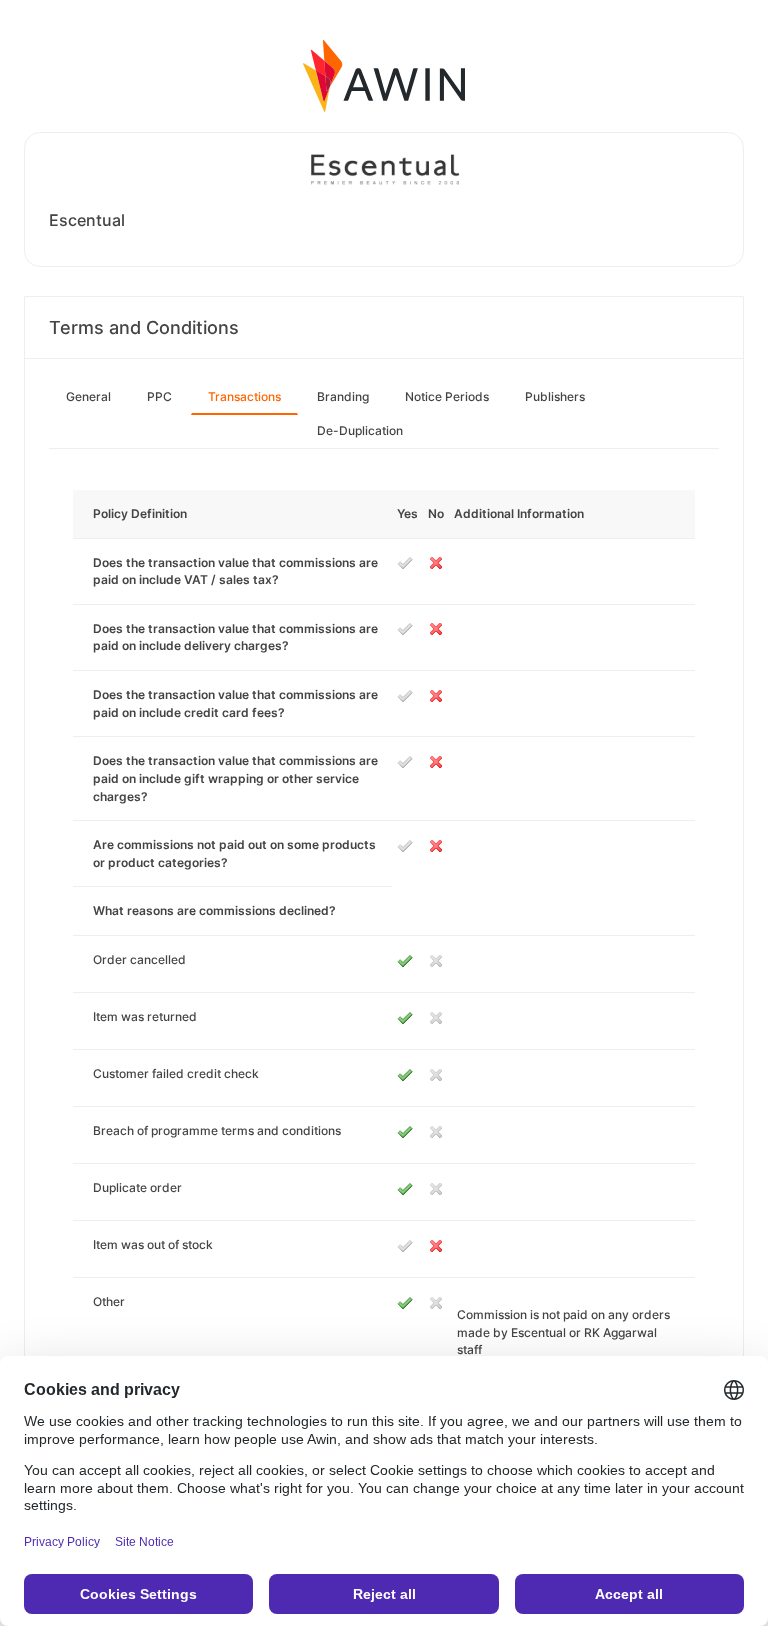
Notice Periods (447, 396)
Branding (343, 396)
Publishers (555, 396)
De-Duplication (360, 430)
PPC (159, 396)
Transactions (244, 396)
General (88, 396)
